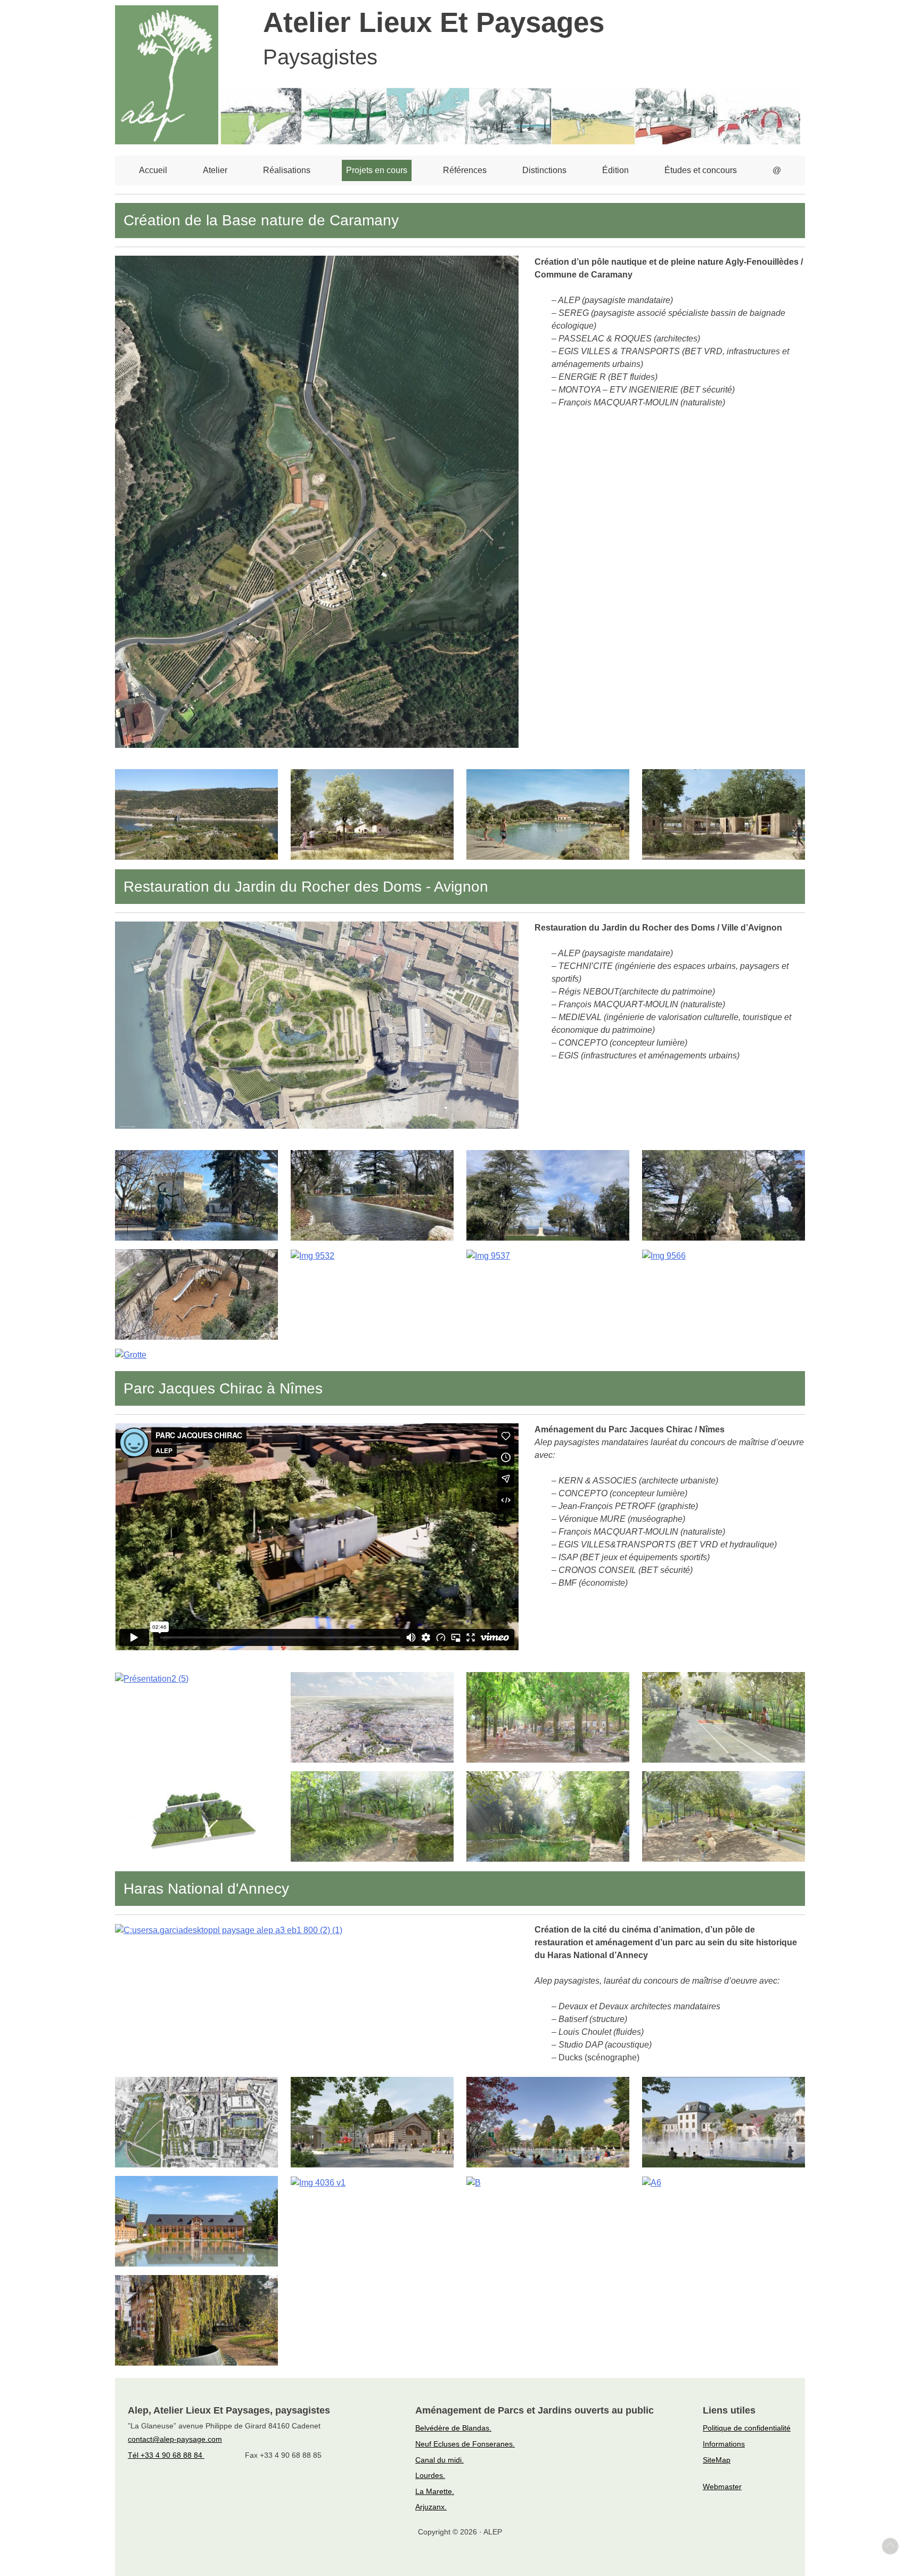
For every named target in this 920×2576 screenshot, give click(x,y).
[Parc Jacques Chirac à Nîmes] (152, 1678)
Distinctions (544, 170)
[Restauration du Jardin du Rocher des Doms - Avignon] (317, 1025)
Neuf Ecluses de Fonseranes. (465, 2444)
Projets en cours (377, 170)
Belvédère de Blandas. (453, 2428)
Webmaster (722, 2487)
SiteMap (717, 2460)
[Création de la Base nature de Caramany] (317, 501)
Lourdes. (430, 2475)
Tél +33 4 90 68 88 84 (166, 2455)
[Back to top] (890, 2546)
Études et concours (701, 170)
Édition (615, 170)
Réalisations (287, 170)
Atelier (215, 170)
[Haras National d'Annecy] (229, 1930)
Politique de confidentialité (747, 2428)
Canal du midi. (440, 2460)
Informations (724, 2444)
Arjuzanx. (431, 2507)
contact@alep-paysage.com (175, 2439)
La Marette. (435, 2491)
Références (465, 170)
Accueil (153, 170)
